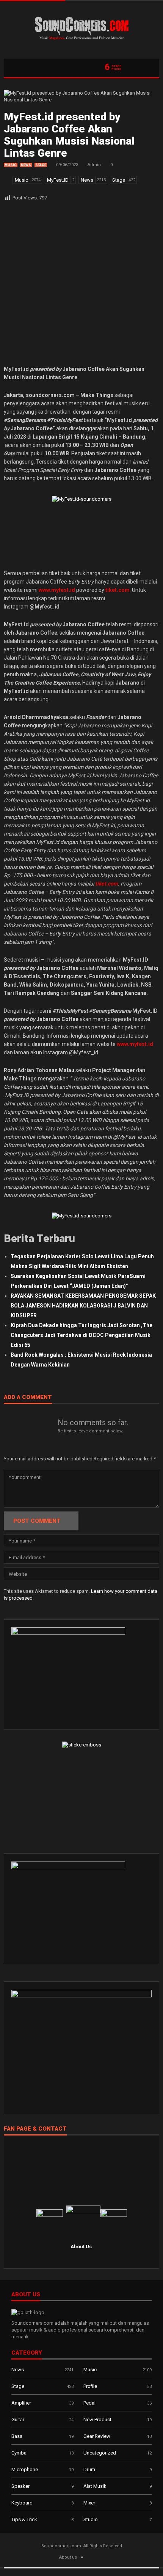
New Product (97, 2420)
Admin (94, 165)
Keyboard (22, 2503)
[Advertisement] (81, 283)
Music (11, 165)
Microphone (25, 2469)
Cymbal (20, 2453)
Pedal (89, 2403)
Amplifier (21, 2403)
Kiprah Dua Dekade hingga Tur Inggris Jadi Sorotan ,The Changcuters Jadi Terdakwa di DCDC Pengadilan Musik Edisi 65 (81, 1335)
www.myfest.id (135, 1044)
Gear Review (97, 2436)
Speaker (20, 2486)
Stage (41, 165)
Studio (91, 2519)
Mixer (89, 2503)
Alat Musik (95, 2486)
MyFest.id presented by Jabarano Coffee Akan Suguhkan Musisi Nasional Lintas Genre (69, 135)
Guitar (18, 2420)
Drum (89, 2469)
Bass (17, 2436)
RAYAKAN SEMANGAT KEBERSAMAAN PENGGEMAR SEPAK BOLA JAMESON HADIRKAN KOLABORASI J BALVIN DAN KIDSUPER (83, 1306)
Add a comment (28, 1398)
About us (68, 2557)
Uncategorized (100, 2453)
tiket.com (107, 884)
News (26, 165)
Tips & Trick (24, 2519)
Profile (90, 2386)
